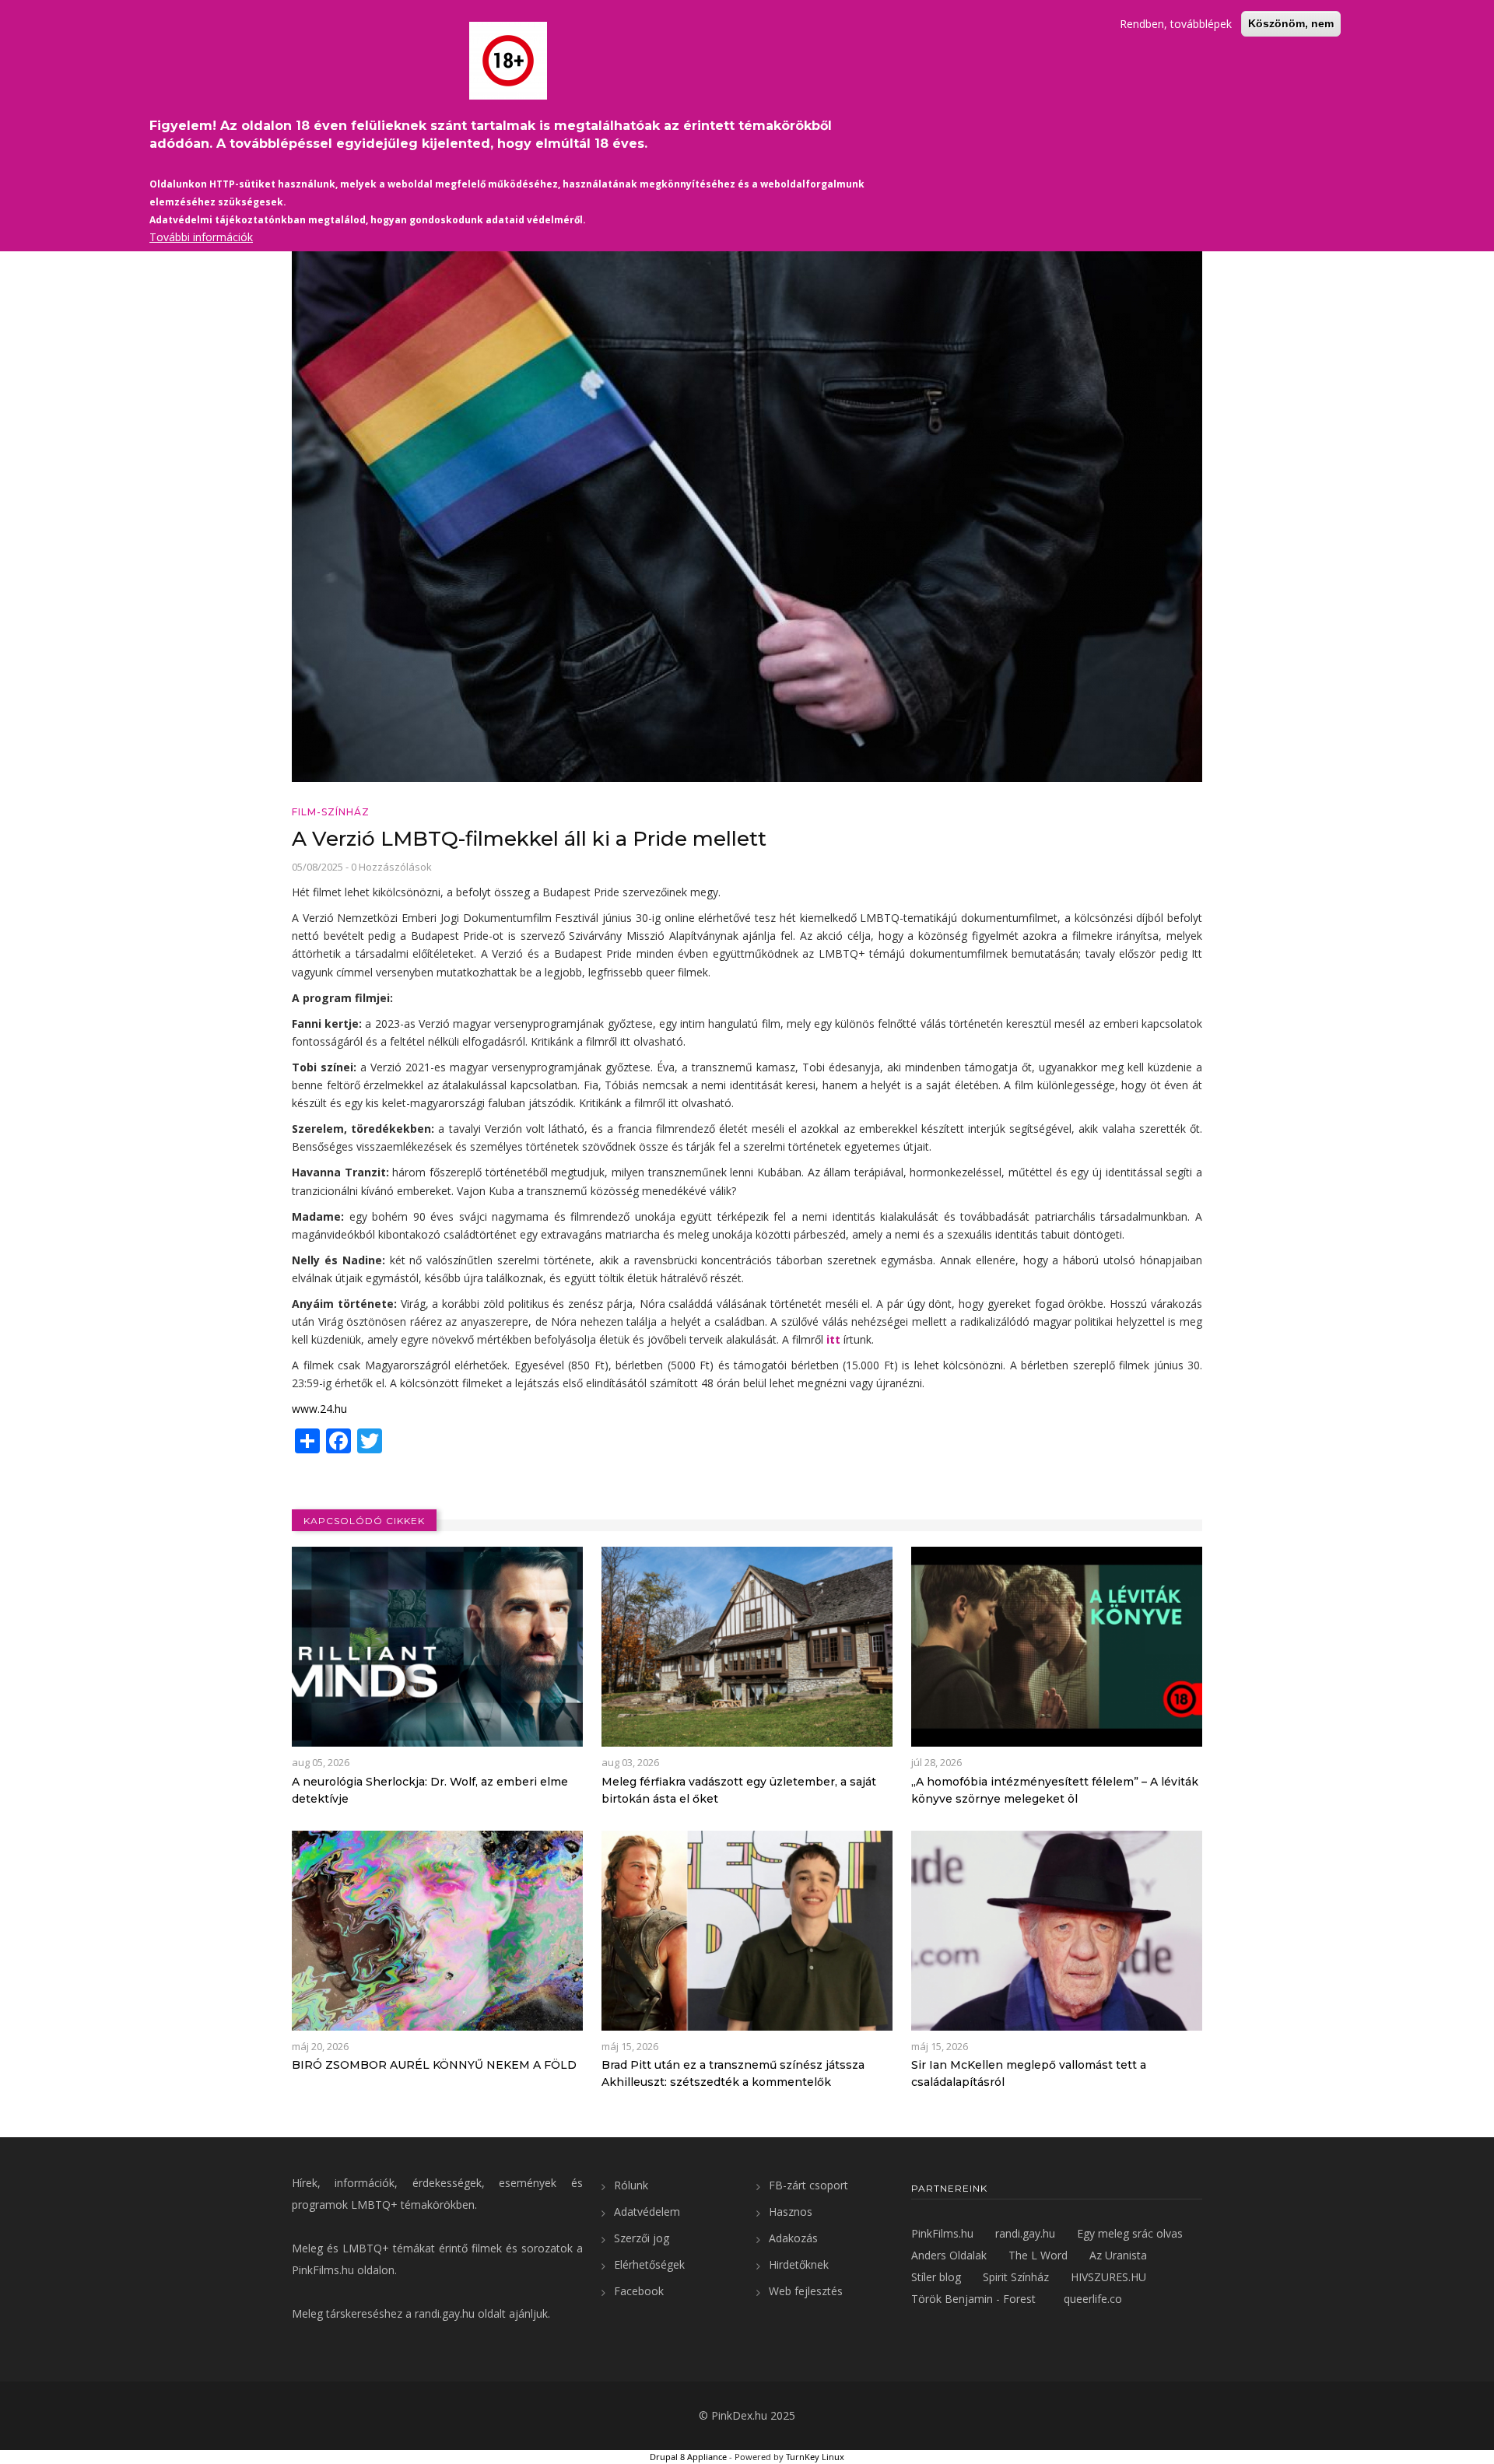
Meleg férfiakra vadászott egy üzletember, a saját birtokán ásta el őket (739, 1790)
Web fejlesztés (806, 2291)
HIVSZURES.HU (1108, 2277)
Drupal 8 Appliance (688, 2457)
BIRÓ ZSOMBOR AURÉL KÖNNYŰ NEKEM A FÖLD (434, 2065)
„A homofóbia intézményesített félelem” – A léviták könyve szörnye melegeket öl (1055, 1790)
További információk (201, 237)
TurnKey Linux (815, 2457)
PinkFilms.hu (323, 2270)
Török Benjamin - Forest (973, 2299)
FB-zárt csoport (808, 2185)
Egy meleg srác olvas (1130, 2233)
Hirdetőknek (799, 2264)
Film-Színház (331, 812)
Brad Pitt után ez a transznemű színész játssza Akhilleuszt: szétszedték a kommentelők (733, 2073)
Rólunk (631, 2185)
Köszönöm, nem (1291, 23)
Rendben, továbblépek (1176, 24)
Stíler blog (936, 2277)
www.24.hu (319, 1409)
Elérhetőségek (649, 2264)
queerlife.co (1093, 2299)
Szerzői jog (642, 2238)
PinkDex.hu (739, 2415)
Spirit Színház (1016, 2277)
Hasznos (791, 2212)
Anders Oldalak (949, 2255)
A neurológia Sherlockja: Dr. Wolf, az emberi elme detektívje (430, 1790)
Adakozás (793, 2238)
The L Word (1038, 2255)
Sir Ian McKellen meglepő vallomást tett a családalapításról (1029, 2073)
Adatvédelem (647, 2212)
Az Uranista (1118, 2255)
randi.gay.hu (445, 2313)
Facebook (639, 2291)
